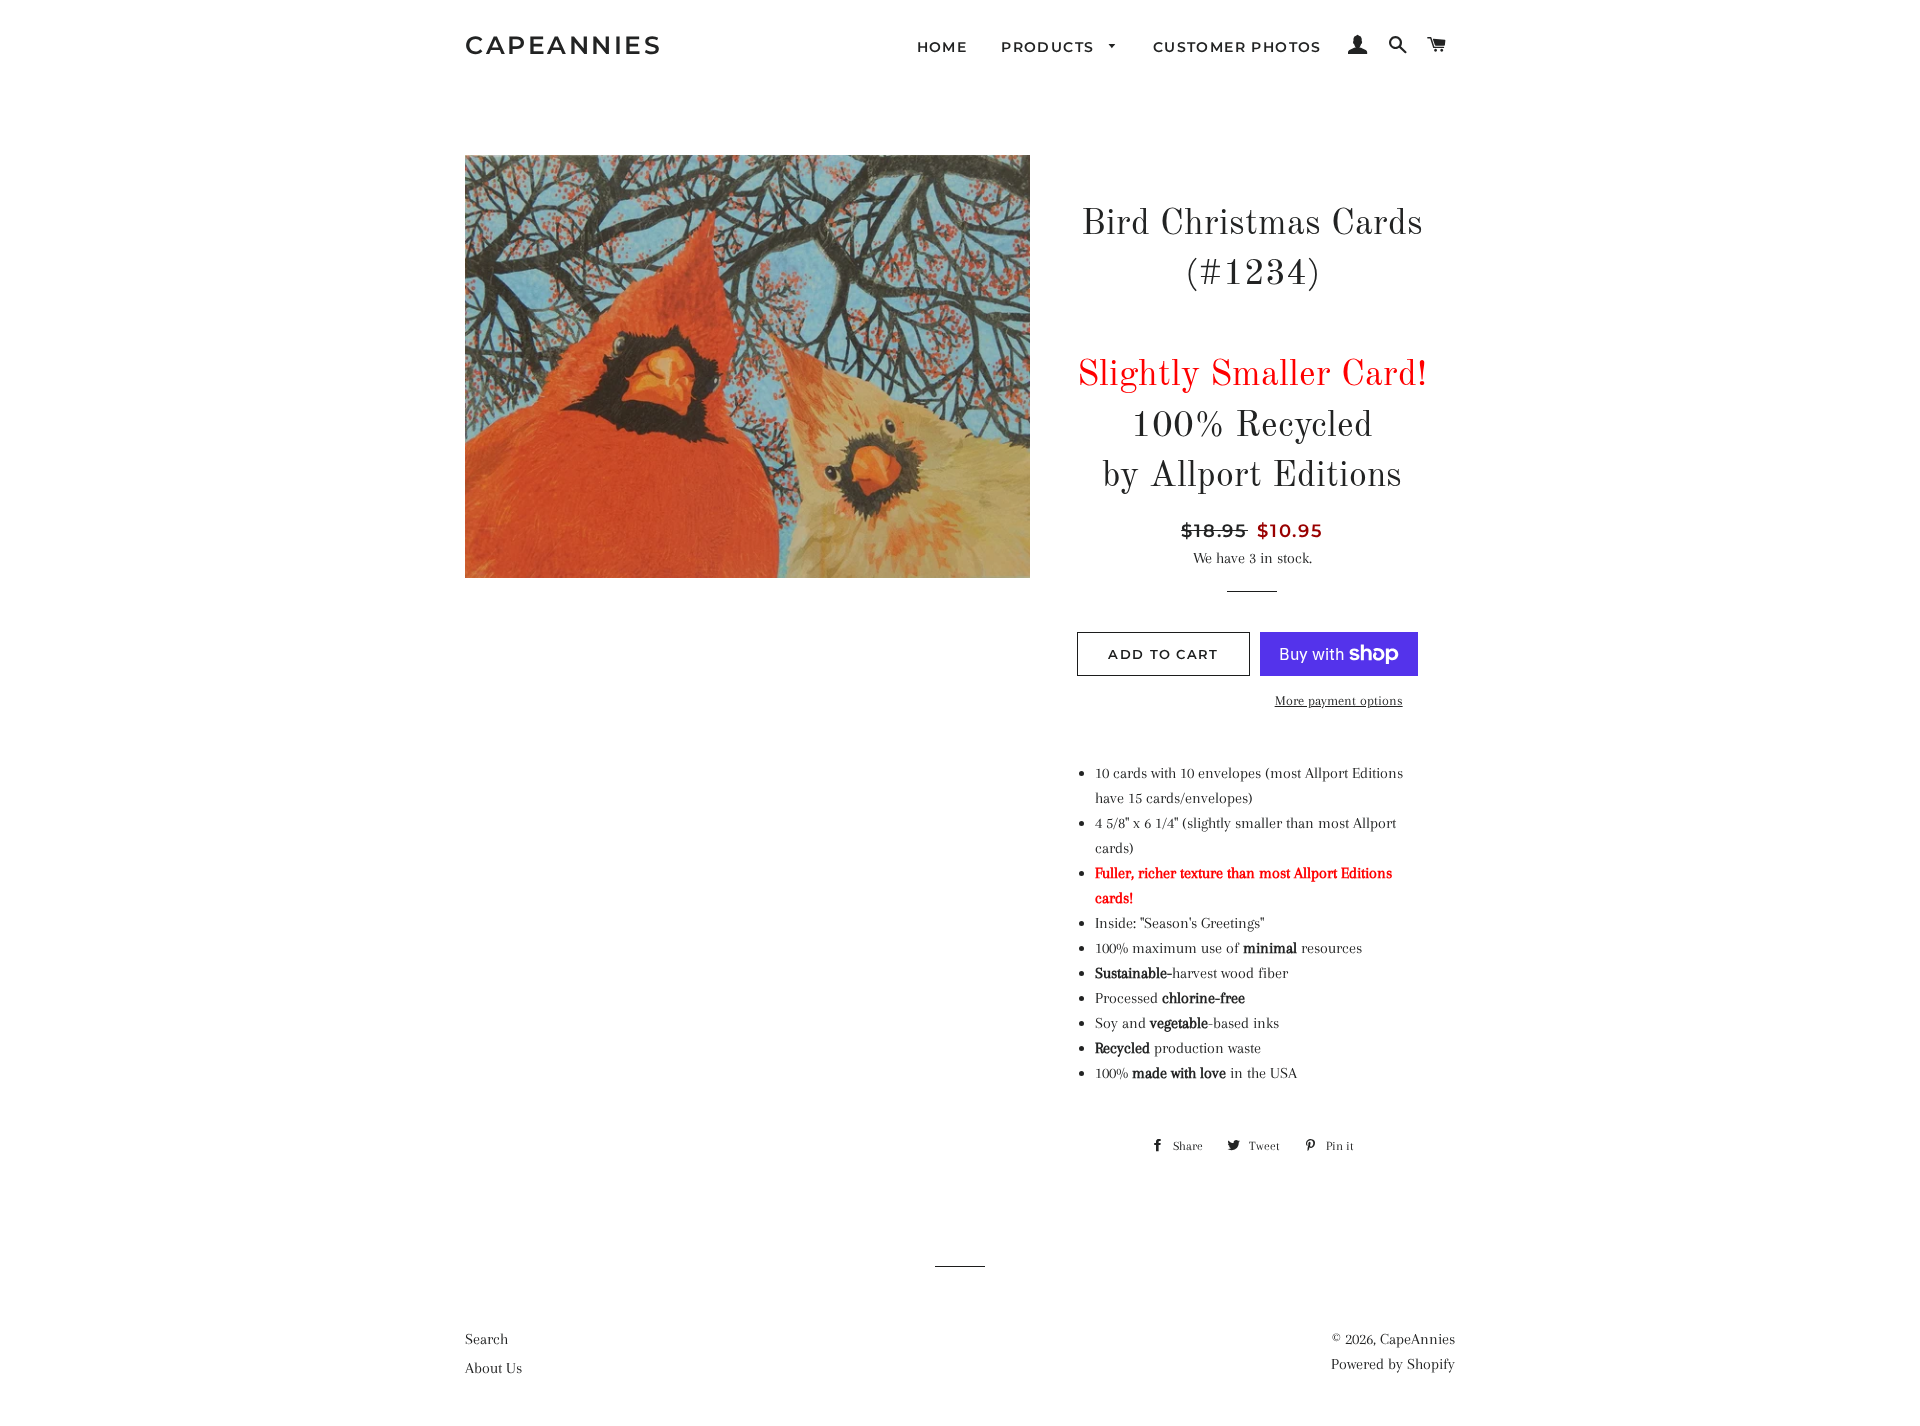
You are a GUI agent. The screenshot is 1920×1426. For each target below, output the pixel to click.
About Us (493, 1368)
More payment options (1339, 700)
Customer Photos (1237, 47)
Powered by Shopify (1393, 1364)
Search (486, 1339)
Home (942, 47)
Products (1050, 47)
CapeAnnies (563, 45)
